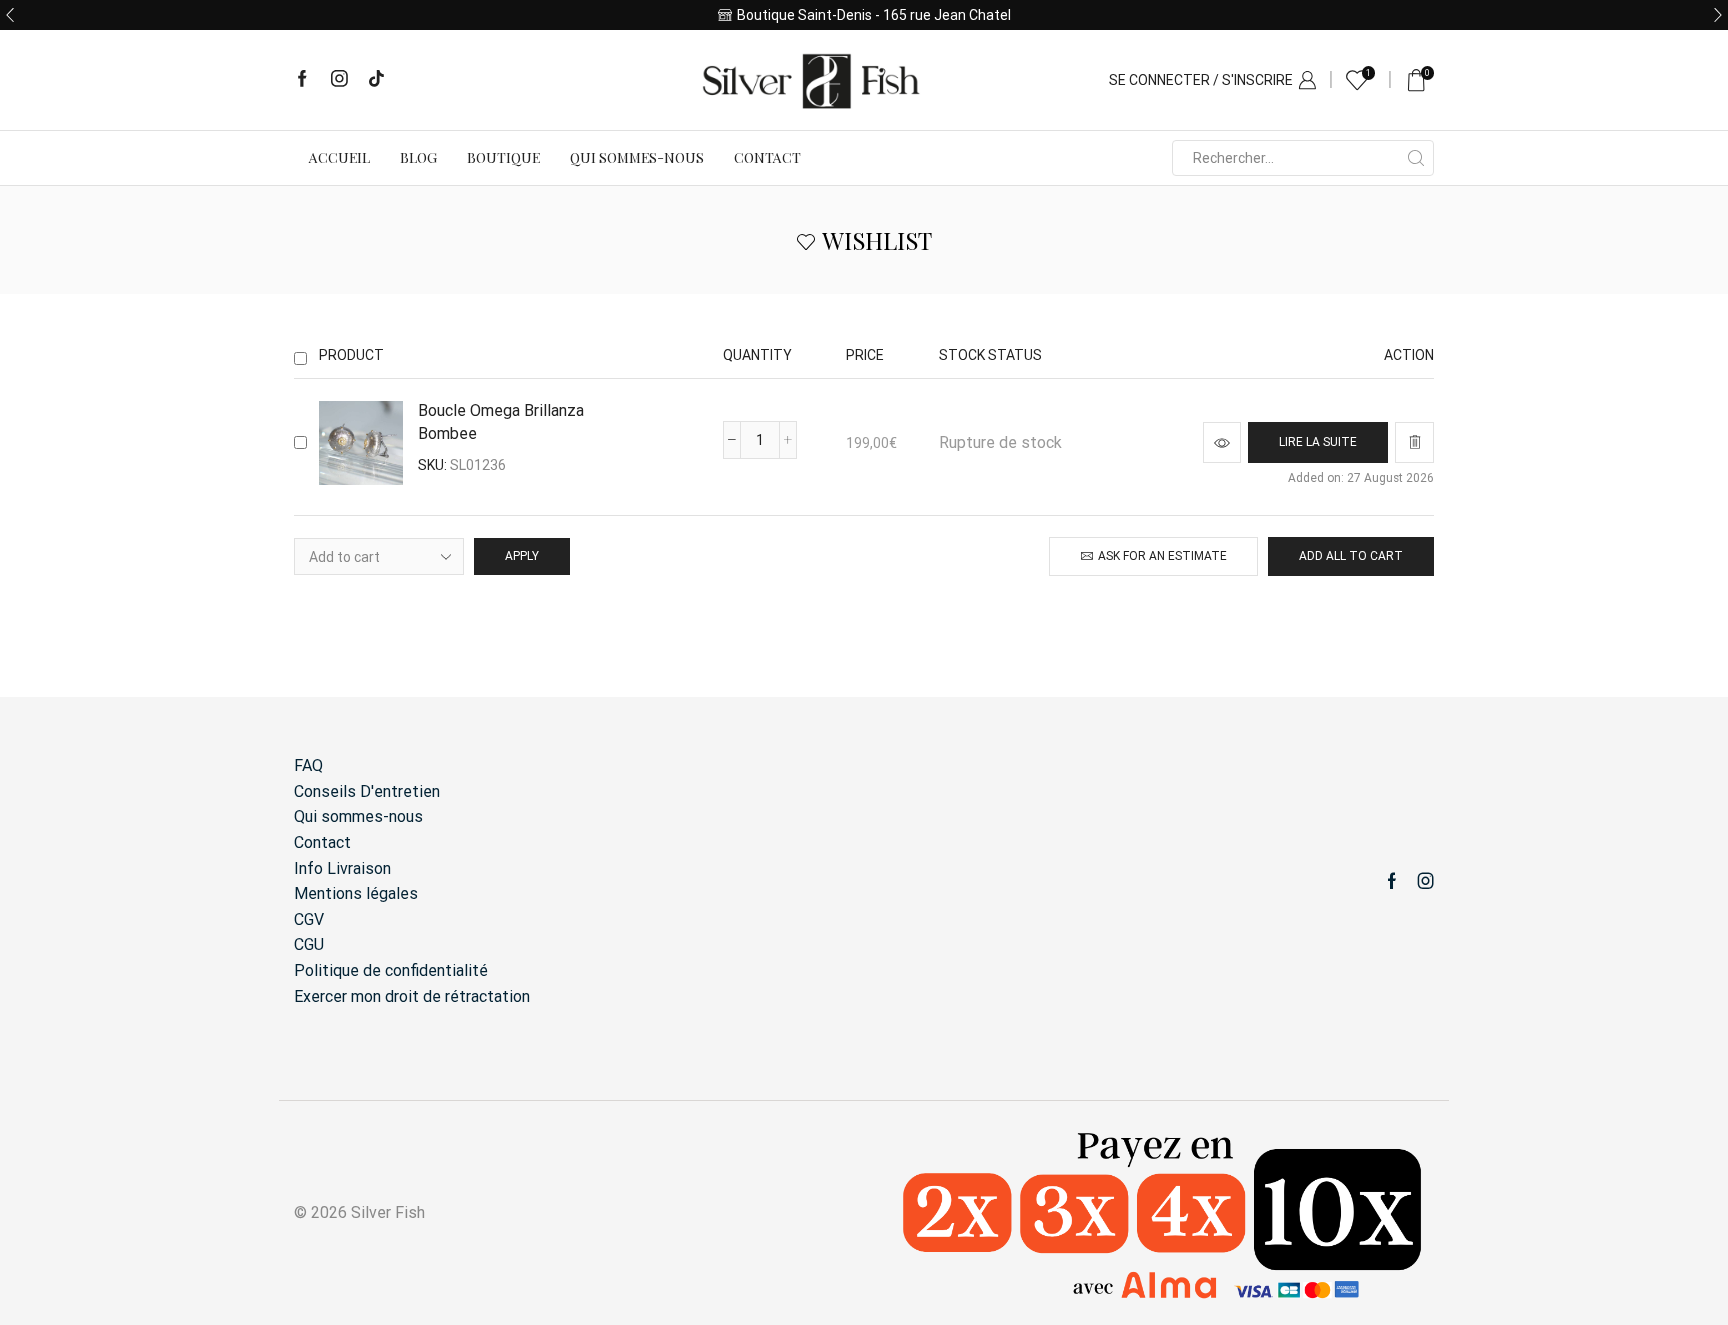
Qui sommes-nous (637, 157)
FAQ (308, 765)
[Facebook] (302, 80)
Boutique (503, 157)
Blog (418, 157)
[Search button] (1416, 158)
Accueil (339, 157)
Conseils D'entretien (367, 791)
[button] (10, 15)
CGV (309, 919)
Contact (767, 157)
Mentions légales (356, 893)
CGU (309, 944)
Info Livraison (342, 868)
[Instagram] (339, 80)
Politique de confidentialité (391, 970)
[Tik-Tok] (376, 80)
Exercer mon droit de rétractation (412, 996)
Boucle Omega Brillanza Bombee (501, 422)
